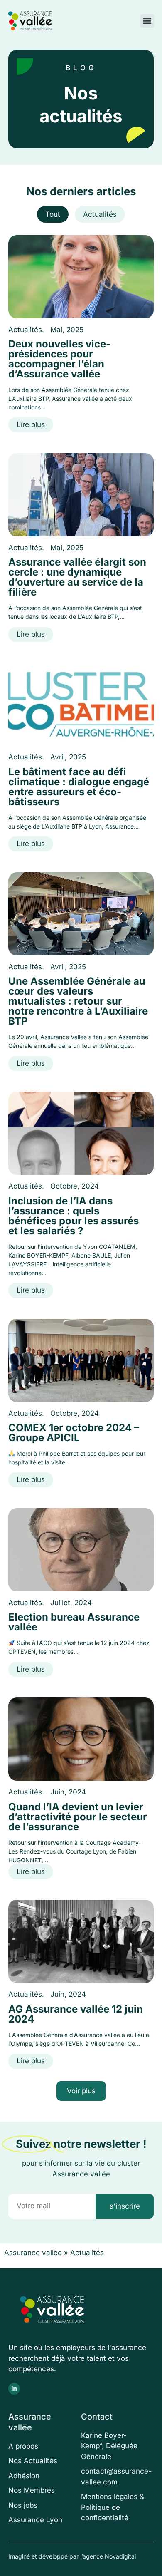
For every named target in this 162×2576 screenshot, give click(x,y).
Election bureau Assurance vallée (74, 1622)
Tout (53, 214)
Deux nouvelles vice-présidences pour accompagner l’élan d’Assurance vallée (59, 359)
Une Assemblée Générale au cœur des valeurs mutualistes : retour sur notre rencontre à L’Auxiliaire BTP (78, 1001)
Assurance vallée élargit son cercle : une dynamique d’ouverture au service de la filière (77, 577)
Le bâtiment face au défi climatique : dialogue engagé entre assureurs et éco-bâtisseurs (79, 787)
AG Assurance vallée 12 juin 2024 (76, 2014)
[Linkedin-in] (14, 2389)
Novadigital (120, 2556)
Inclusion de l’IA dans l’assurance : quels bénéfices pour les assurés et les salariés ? (74, 1216)
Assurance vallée (33, 2253)
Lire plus (31, 424)
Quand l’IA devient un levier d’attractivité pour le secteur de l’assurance (78, 1817)
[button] (147, 21)
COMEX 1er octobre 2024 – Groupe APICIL (74, 1433)
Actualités (100, 214)
